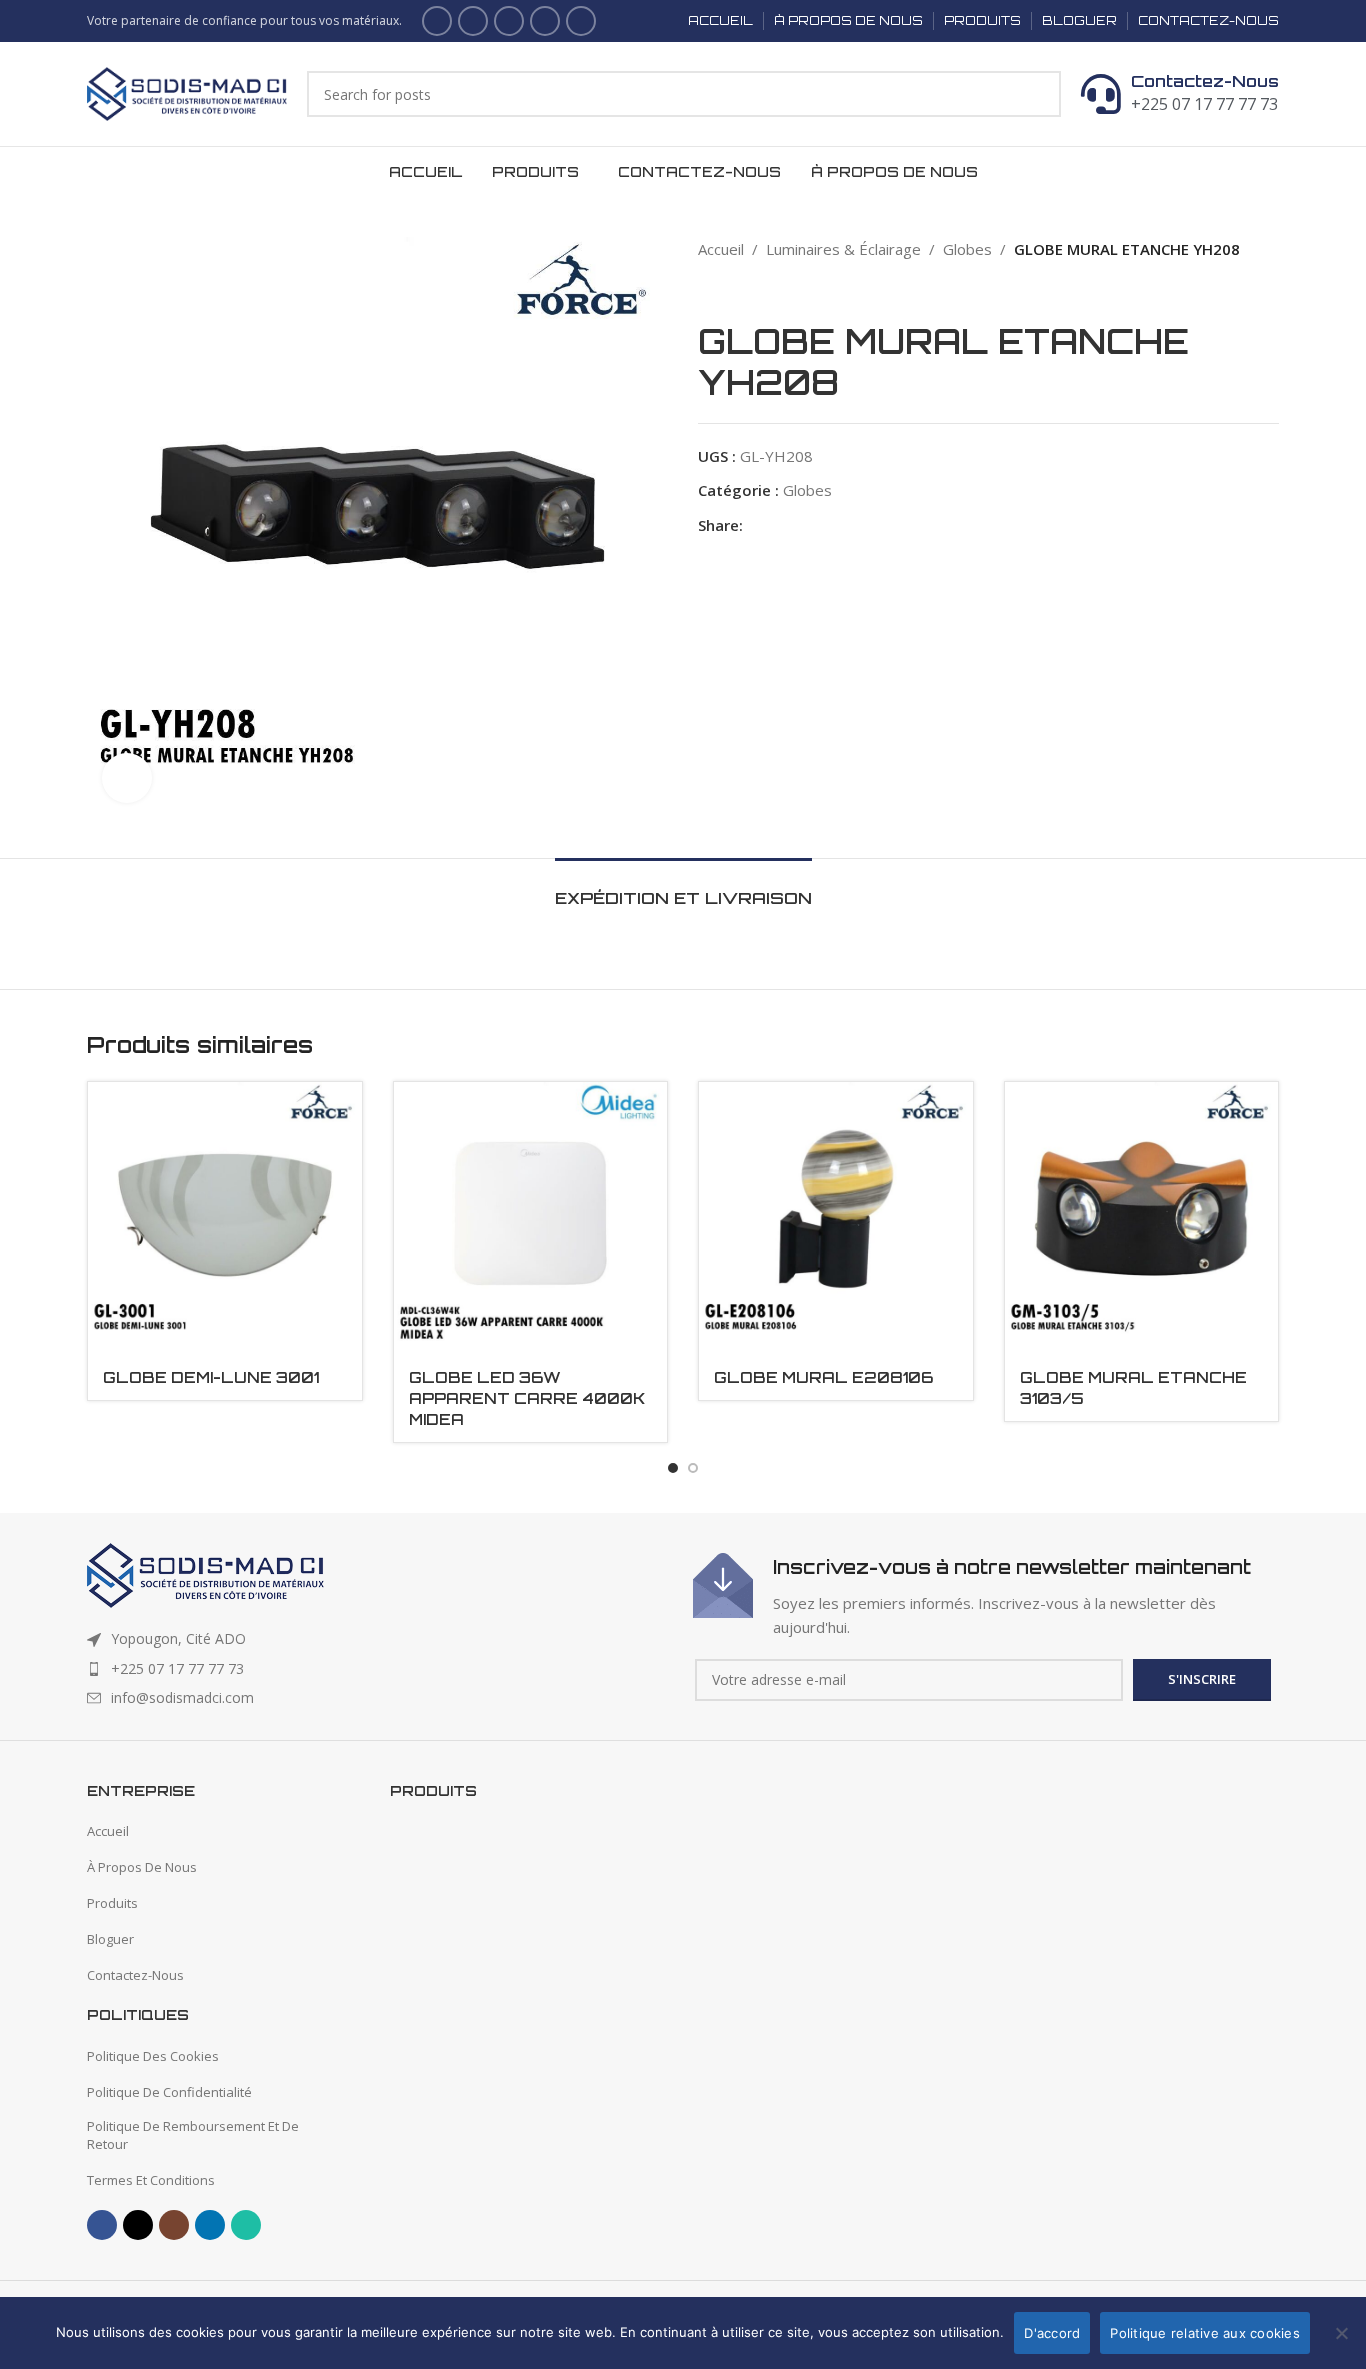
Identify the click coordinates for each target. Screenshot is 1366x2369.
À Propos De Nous (142, 1867)
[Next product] (748, 291)
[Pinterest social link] (800, 525)
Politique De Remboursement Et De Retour (193, 2135)
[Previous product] (708, 291)
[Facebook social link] (437, 21)
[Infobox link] (986, 1596)
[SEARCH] (1038, 94)
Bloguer (110, 1939)
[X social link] (473, 21)
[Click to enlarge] (127, 778)
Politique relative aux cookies (1205, 2333)
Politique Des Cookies (153, 2056)
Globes (967, 249)
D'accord (1052, 2333)
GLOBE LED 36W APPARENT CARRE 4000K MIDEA (527, 1398)
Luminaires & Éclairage (843, 249)
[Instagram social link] (509, 21)
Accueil (721, 249)
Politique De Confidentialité (169, 2092)
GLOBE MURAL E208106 (823, 1377)
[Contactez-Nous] (1101, 94)
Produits (112, 1903)
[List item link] (380, 1669)
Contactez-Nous (1205, 81)
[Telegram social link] (869, 525)
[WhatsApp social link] (581, 21)
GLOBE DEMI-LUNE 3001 (211, 1377)
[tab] (683, 888)
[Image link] (205, 1574)
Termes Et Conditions (151, 2180)
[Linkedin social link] (545, 21)
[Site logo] (187, 92)
